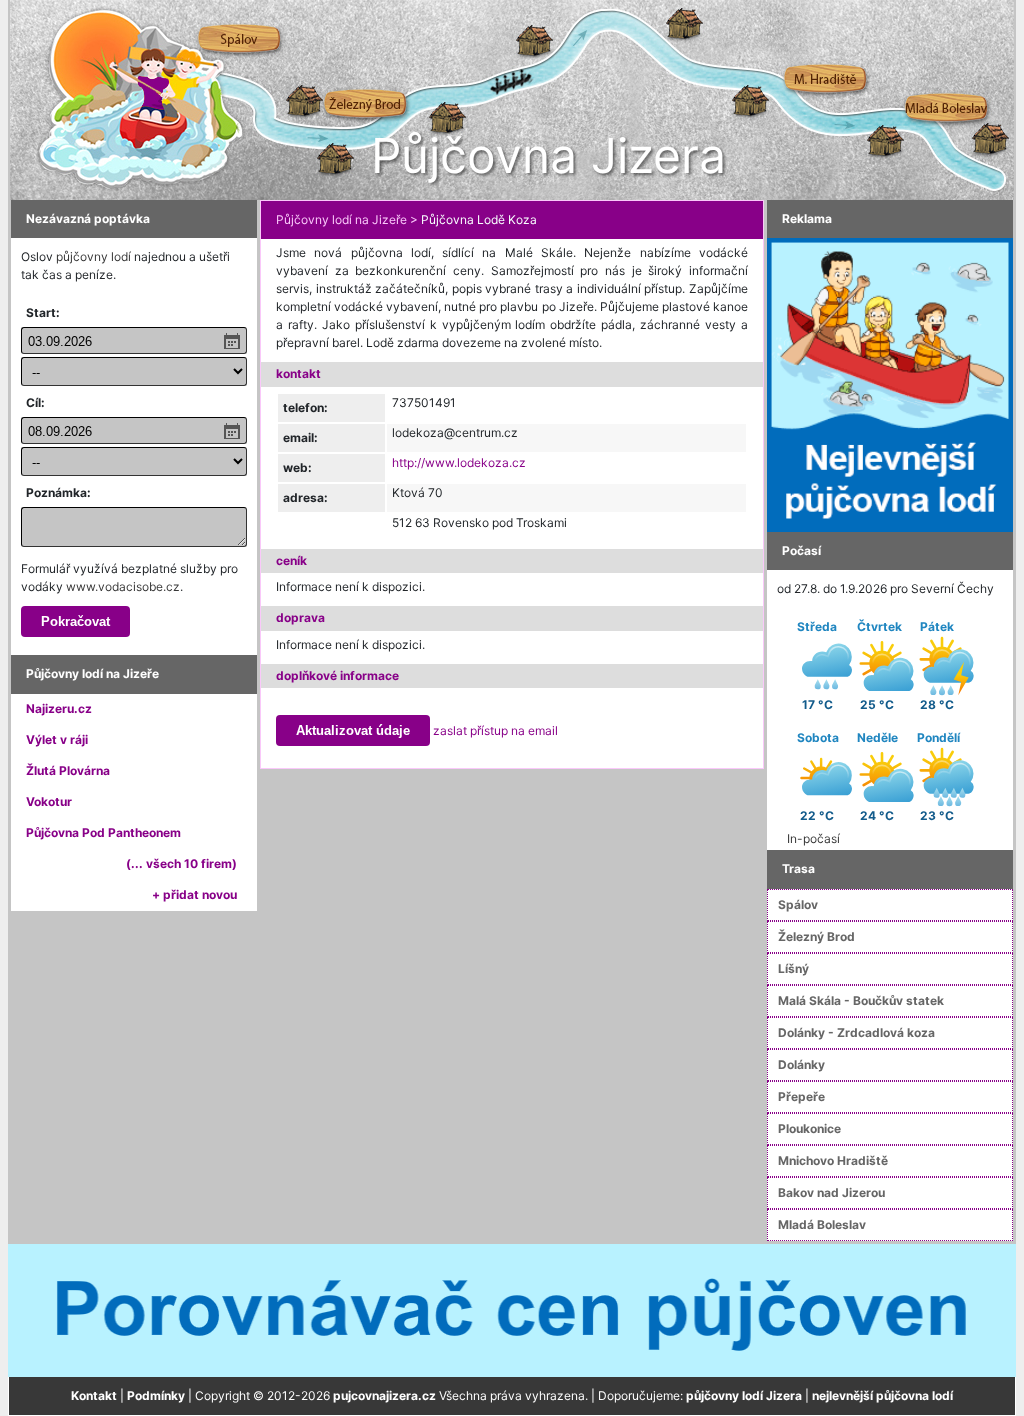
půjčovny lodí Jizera (744, 1395)
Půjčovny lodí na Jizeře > (347, 219)
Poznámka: (58, 492)
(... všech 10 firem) (181, 863)
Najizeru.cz (59, 708)
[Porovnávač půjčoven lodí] (512, 1309)
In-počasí (813, 838)
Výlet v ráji (57, 739)
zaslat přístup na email (495, 730)
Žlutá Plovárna (68, 770)
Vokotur (49, 801)
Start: (43, 312)
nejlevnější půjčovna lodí (882, 1395)
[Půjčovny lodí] (890, 383)
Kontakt (94, 1395)
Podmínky (156, 1395)
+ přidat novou (194, 894)
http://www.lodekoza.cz (459, 462)
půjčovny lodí (93, 256)
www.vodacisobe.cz (123, 586)
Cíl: (35, 402)
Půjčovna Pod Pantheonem (103, 832)
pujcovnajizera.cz (384, 1395)
